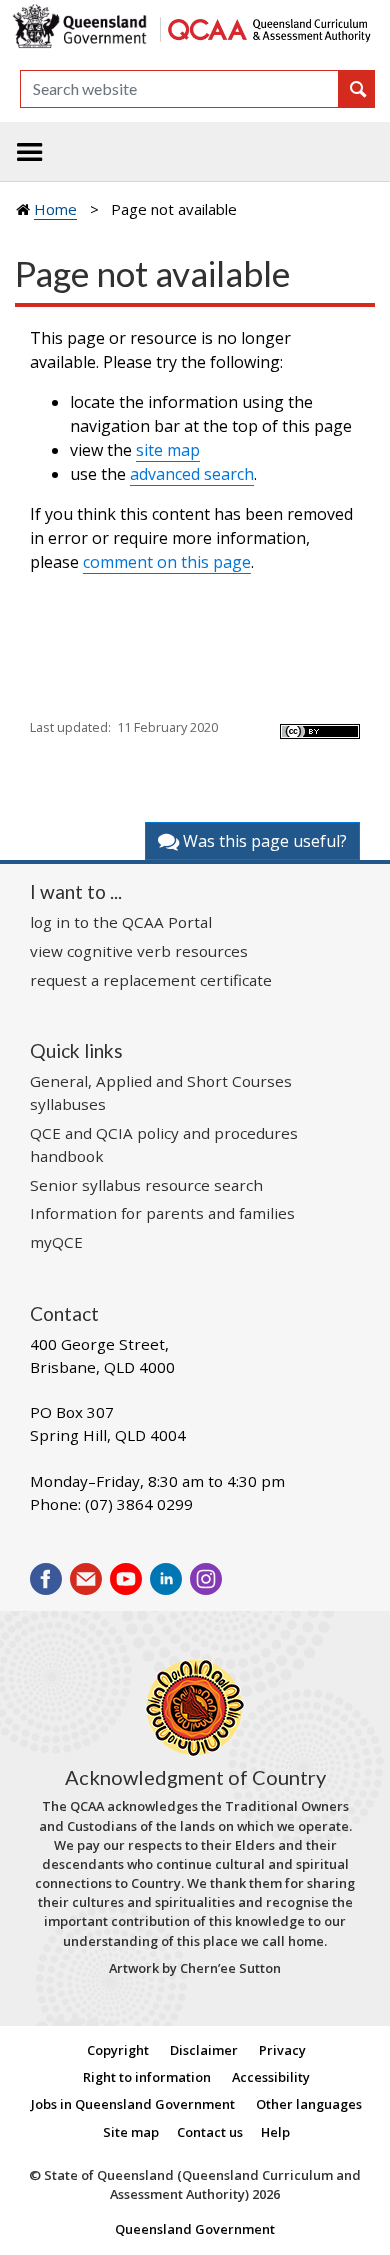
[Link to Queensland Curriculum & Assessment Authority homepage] (268, 27)
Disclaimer (204, 2050)
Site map (131, 2132)
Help (275, 2132)
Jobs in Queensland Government (133, 2104)
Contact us (210, 2132)
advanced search (192, 474)
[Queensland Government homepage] (83, 27)
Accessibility (271, 2077)
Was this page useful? (263, 841)
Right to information (147, 2077)
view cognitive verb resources (139, 951)
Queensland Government (195, 2229)
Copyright (118, 2050)
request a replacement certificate (151, 980)
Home (55, 209)
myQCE (56, 1242)
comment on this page (167, 562)
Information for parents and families (162, 1213)
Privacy (282, 2050)
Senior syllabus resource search (146, 1185)
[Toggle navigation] (30, 152)
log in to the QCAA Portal (121, 922)
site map (168, 450)
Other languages (309, 2104)
